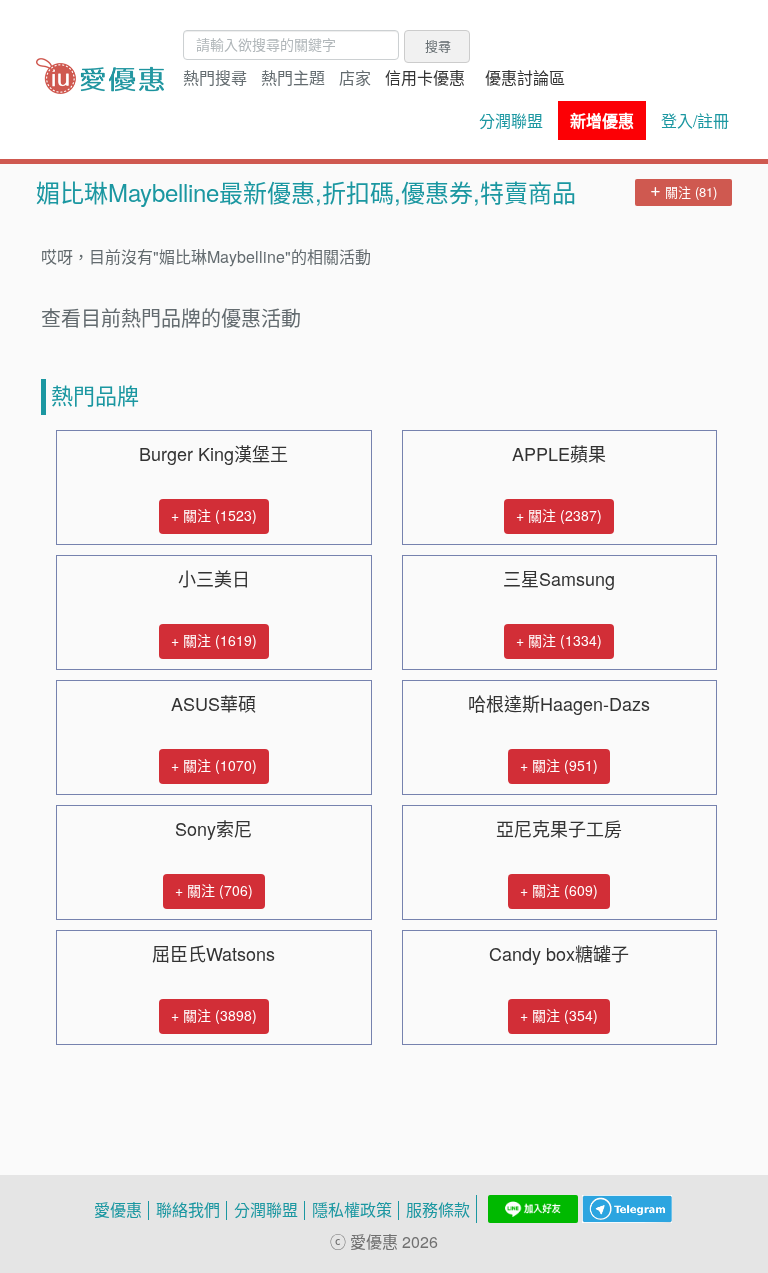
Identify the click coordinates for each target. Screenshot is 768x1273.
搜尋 (438, 46)
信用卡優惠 (425, 78)
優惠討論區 (525, 78)
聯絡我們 (188, 1210)
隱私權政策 (352, 1210)
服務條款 (438, 1210)
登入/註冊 (695, 121)
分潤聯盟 (511, 121)
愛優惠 (118, 1210)
